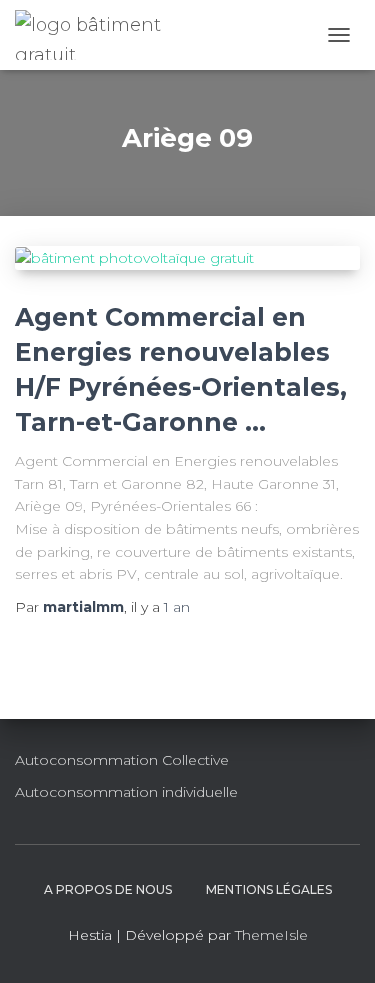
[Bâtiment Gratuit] (106, 35)
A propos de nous (108, 889)
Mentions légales (269, 889)
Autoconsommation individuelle (126, 792)
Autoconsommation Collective (122, 760)
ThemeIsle (271, 935)
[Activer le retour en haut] (335, 943)
